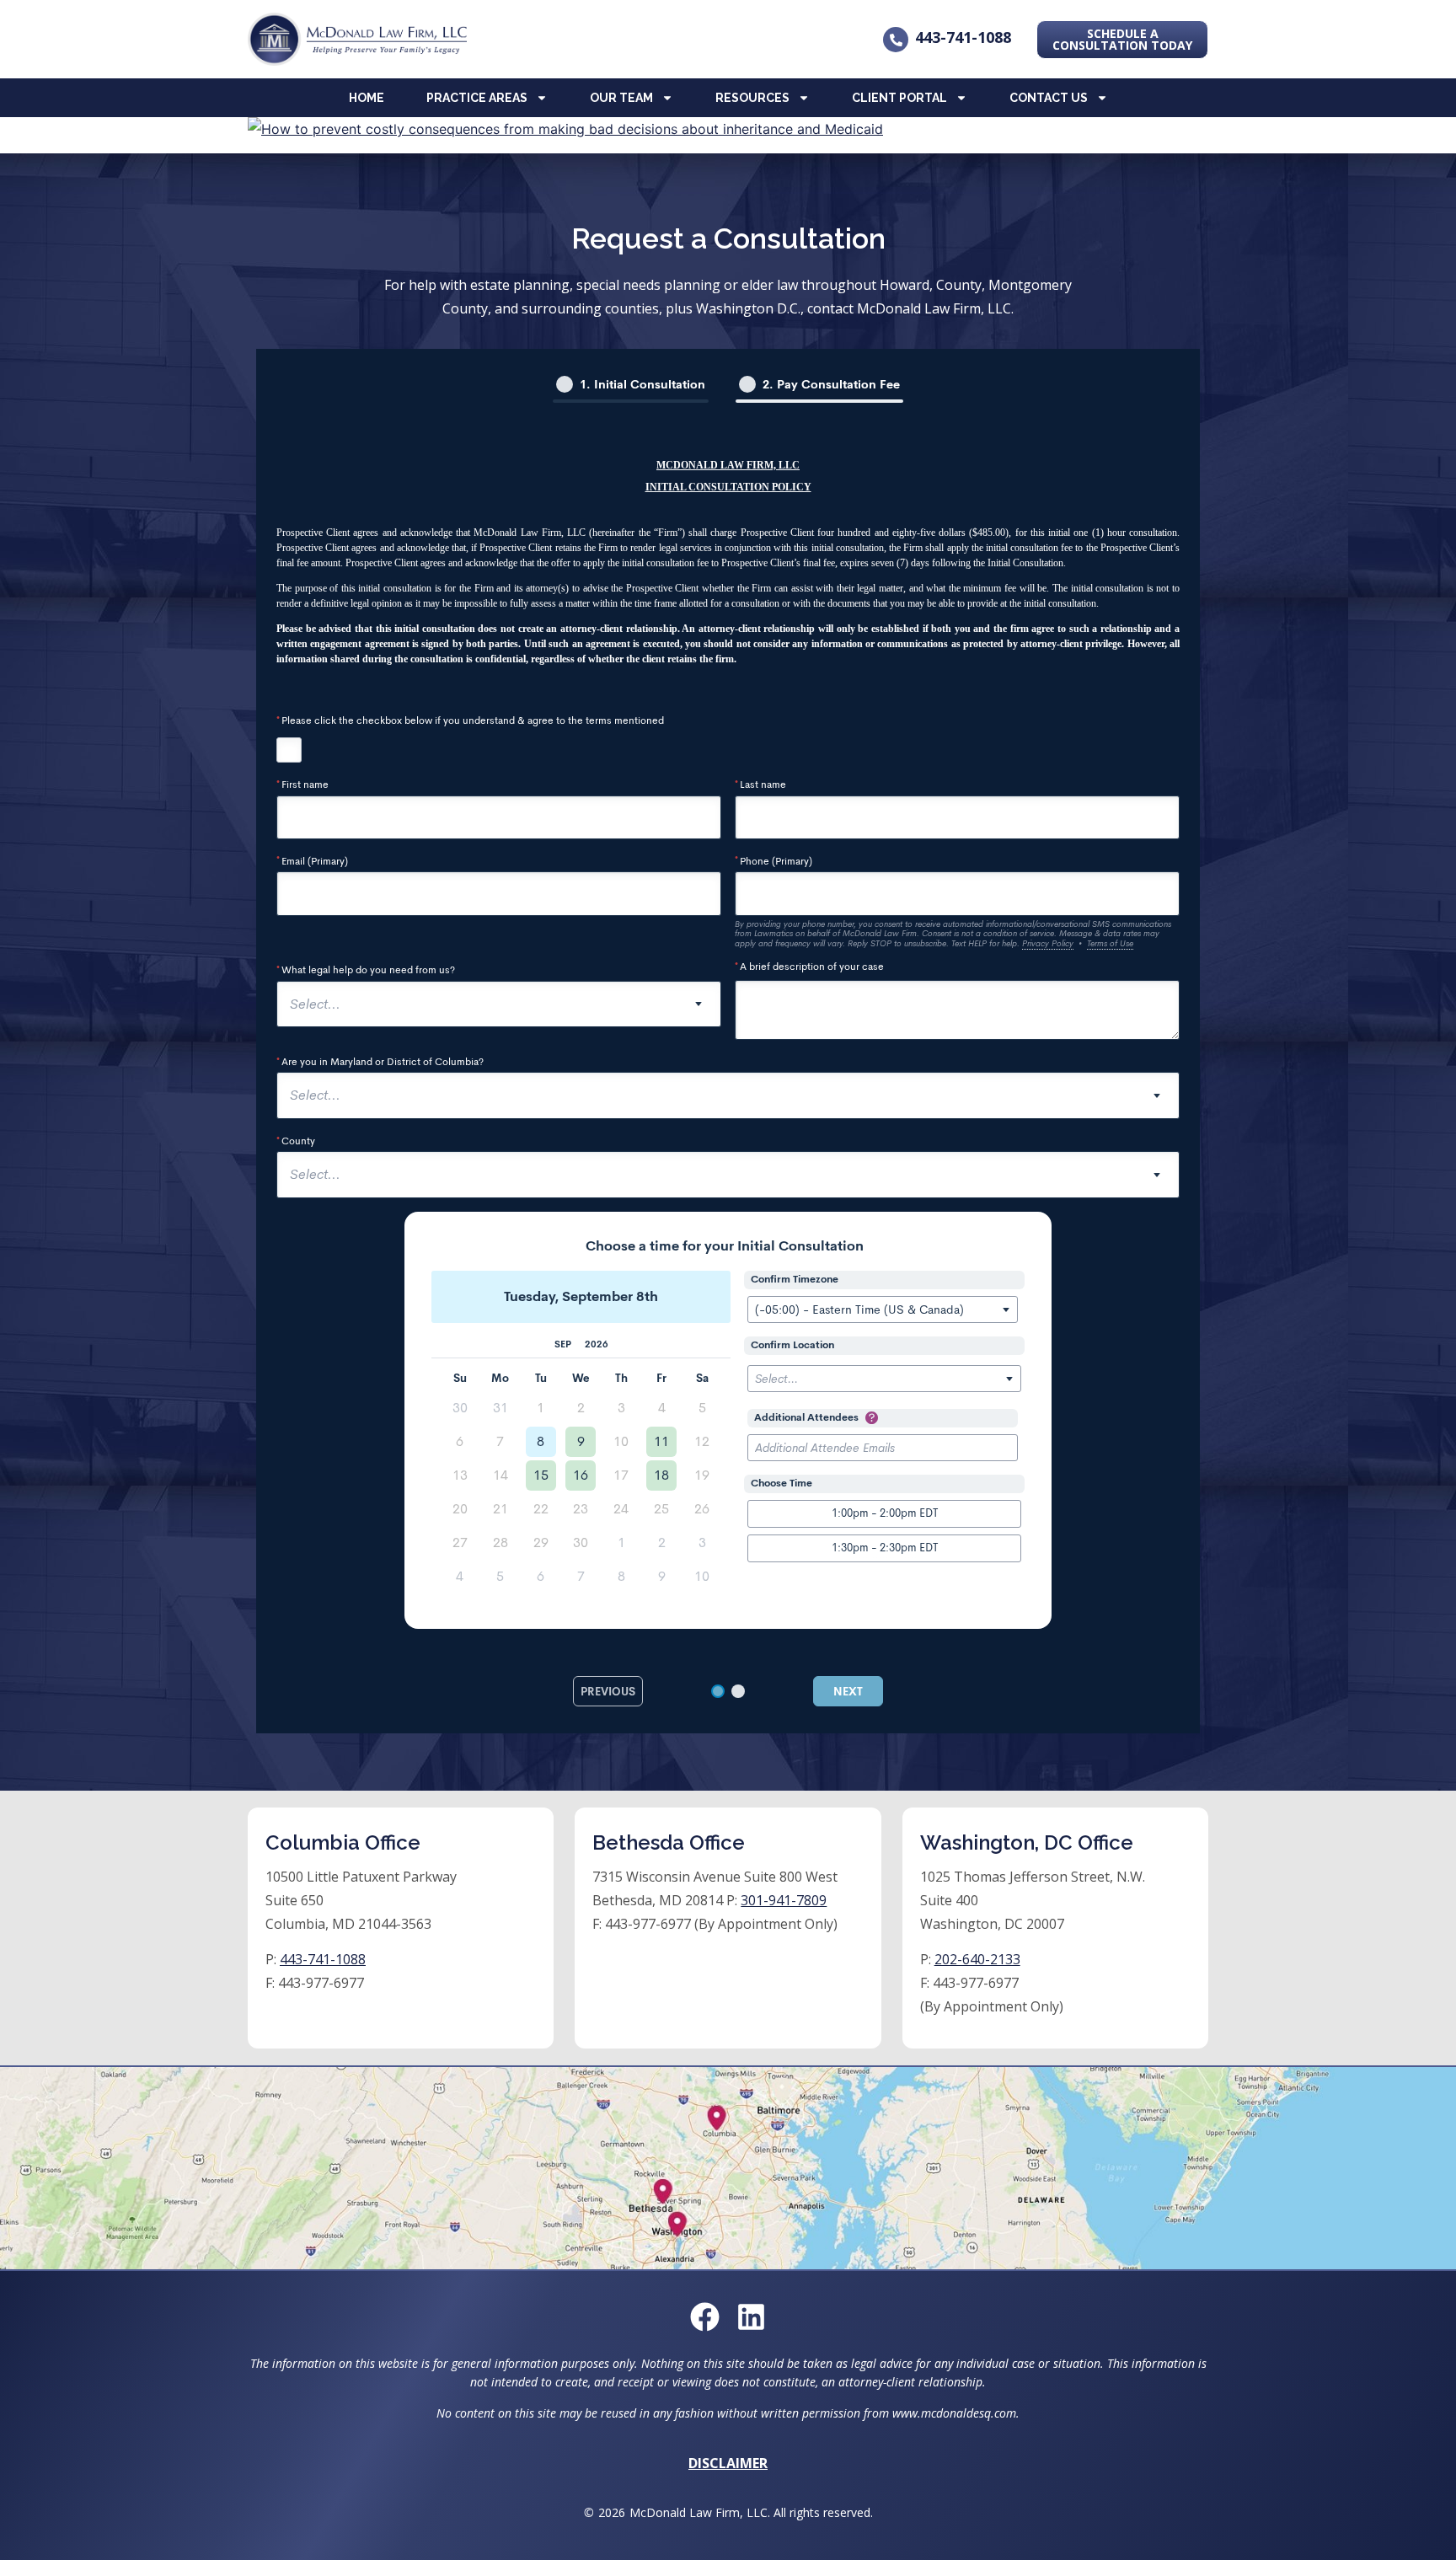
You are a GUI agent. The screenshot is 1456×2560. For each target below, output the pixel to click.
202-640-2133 (977, 1959)
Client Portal (899, 98)
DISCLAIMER (728, 2463)
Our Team (621, 98)
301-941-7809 (784, 1900)
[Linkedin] (751, 2317)
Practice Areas (477, 98)
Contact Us (1049, 98)
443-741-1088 (963, 37)
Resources (752, 98)
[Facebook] (705, 2317)
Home (367, 98)
